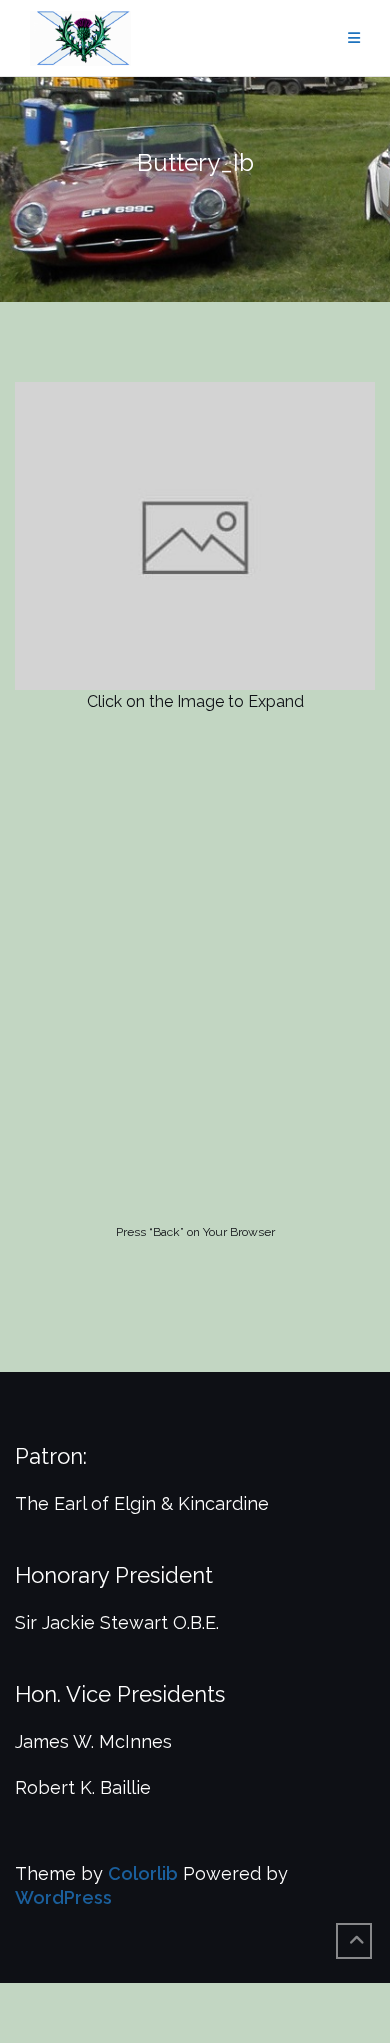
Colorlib (143, 1873)
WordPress (63, 1897)
